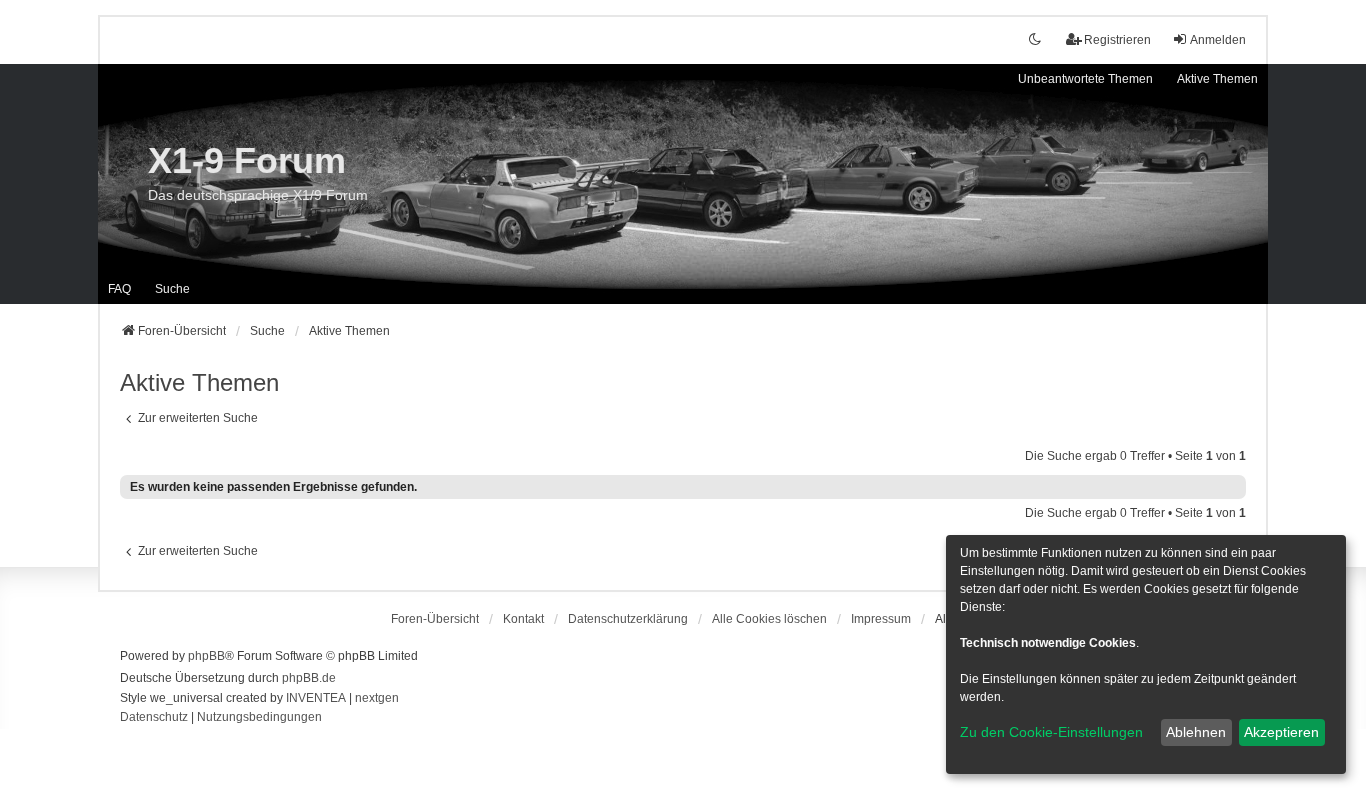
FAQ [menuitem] (119, 289)
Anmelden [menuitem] (1218, 40)
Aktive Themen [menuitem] (1217, 79)
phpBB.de (309, 678)
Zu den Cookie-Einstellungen (1051, 732)
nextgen (377, 698)
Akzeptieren (1281, 732)
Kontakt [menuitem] (523, 619)
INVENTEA (316, 698)
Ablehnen (1196, 732)
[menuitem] (628, 619)
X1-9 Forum (247, 160)
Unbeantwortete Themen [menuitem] (1085, 79)
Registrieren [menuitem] (1117, 40)
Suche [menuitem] (172, 289)
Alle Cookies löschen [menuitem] (769, 619)
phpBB (206, 656)
